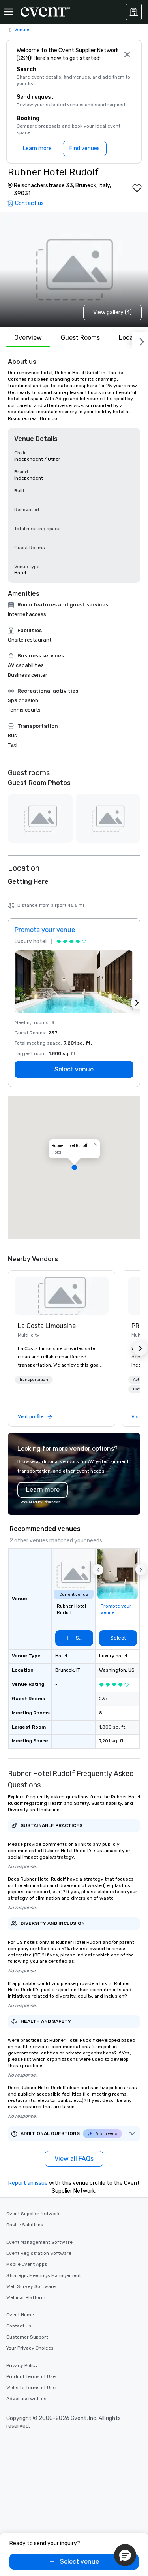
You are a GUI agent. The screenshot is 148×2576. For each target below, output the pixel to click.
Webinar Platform (26, 2297)
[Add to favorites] (137, 188)
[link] (62, 1296)
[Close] (127, 55)
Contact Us (19, 2326)
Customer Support (27, 2337)
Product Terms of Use (31, 2376)
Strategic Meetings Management (44, 2275)
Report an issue (28, 2183)
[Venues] (134, 12)
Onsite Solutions (25, 2225)
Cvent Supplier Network (33, 2214)
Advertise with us (26, 2399)
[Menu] (9, 12)
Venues (22, 30)
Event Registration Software (39, 2253)
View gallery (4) (112, 312)
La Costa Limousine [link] (47, 1326)
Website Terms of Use (31, 2388)
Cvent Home (20, 2315)
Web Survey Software (31, 2286)
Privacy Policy (22, 2365)
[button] (74, 1167)
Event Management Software (39, 2242)
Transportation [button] (34, 1380)
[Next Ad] (137, 1003)
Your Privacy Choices (30, 2348)
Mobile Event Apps (27, 2264)
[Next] (140, 340)
